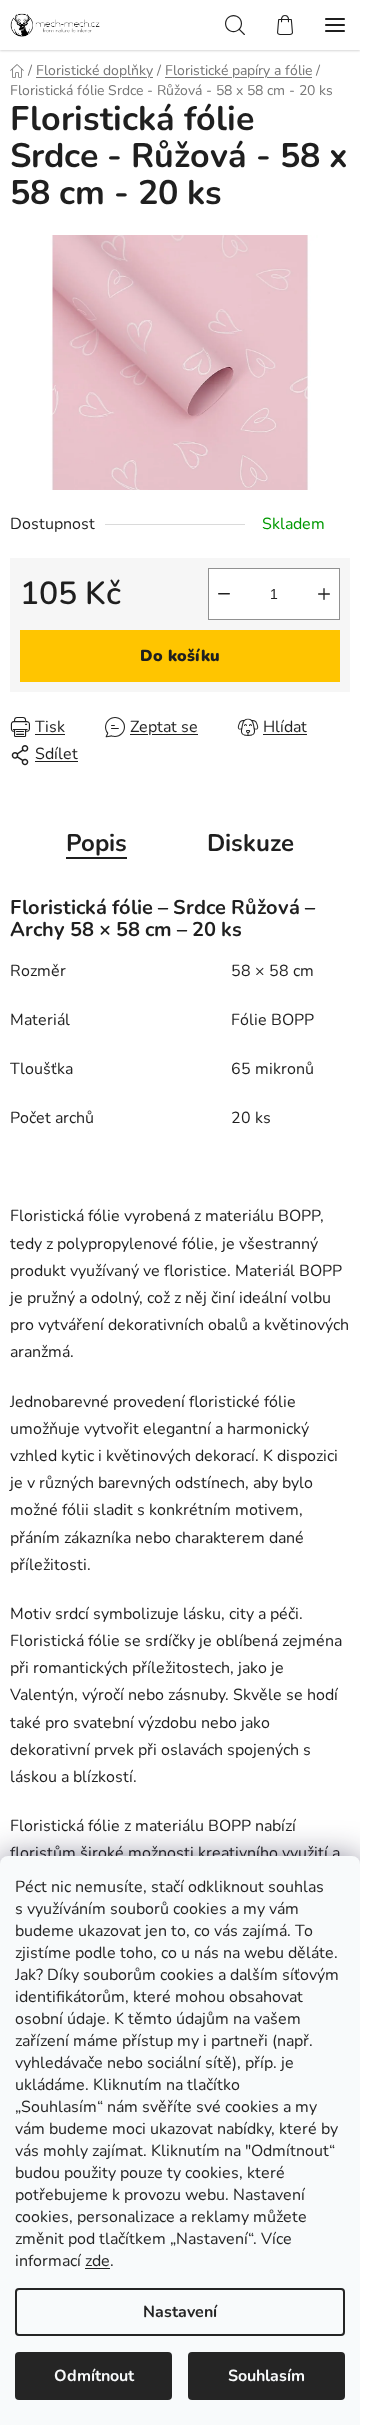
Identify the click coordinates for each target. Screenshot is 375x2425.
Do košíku (180, 656)
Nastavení (180, 2312)
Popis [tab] (96, 843)
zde (97, 2261)
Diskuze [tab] (250, 843)
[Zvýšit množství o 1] (324, 594)
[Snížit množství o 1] (224, 594)
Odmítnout (94, 2376)
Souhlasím (266, 2376)
